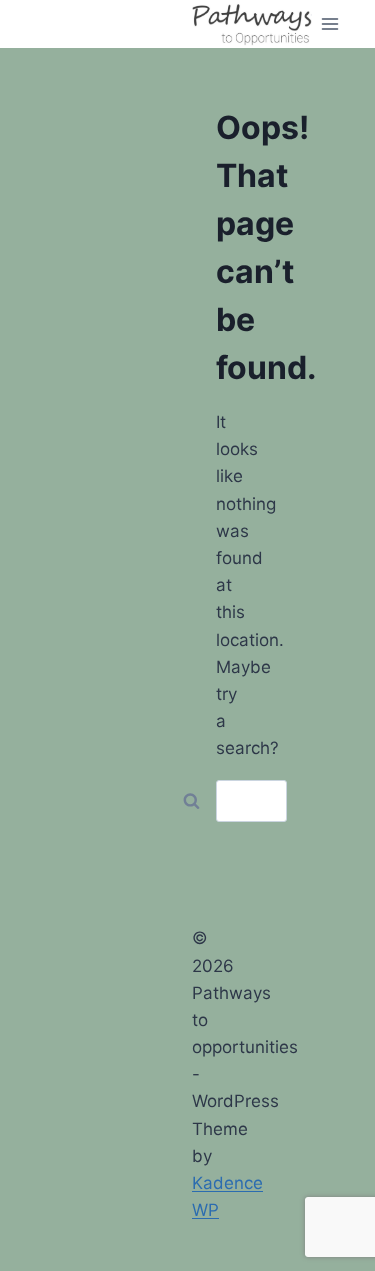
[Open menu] (330, 23)
